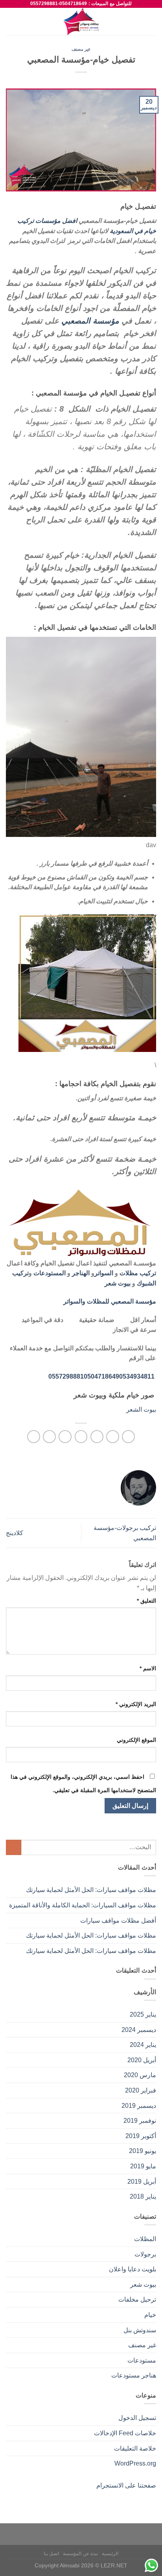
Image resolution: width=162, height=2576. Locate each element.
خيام (150, 2315)
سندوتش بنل (140, 2330)
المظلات (145, 2239)
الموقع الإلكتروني (136, 1740)
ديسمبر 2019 (139, 2106)
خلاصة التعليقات (135, 2448)
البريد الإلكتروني (136, 1704)
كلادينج (15, 1533)
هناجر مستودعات (134, 2375)
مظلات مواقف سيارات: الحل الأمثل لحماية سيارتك (91, 1890)
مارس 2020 (140, 2075)
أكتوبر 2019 (141, 2136)
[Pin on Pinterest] (65, 1437)
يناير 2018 (143, 2196)
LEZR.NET (114, 2565)
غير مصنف (81, 49)
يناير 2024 (143, 2045)
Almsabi (70, 2565)
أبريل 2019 (142, 2182)
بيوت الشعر (141, 1409)
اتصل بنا (52, 2554)
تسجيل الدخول (137, 2418)
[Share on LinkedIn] (34, 1437)
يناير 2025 (143, 2014)
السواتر (104, 1273)
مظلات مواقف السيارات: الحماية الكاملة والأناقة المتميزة (83, 1905)
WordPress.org (135, 2463)
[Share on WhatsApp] (128, 1437)
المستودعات (50, 1273)
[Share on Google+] (49, 1437)
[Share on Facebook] (113, 1437)
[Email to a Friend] (81, 1437)
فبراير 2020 (141, 2090)
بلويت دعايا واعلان (133, 2269)
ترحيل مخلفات (137, 2299)
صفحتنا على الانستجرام (126, 2485)
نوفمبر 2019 (140, 2121)
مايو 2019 (143, 2166)
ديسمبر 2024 (139, 2030)
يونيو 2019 (143, 2151)
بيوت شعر (118, 1283)
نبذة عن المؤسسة (80, 2554)
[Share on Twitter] (97, 1437)
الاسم (148, 1668)
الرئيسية (110, 2554)
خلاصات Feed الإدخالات (125, 2433)
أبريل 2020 (142, 2060)
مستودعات (142, 2360)
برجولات (145, 2254)
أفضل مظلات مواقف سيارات (118, 1921)
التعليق (146, 1601)
